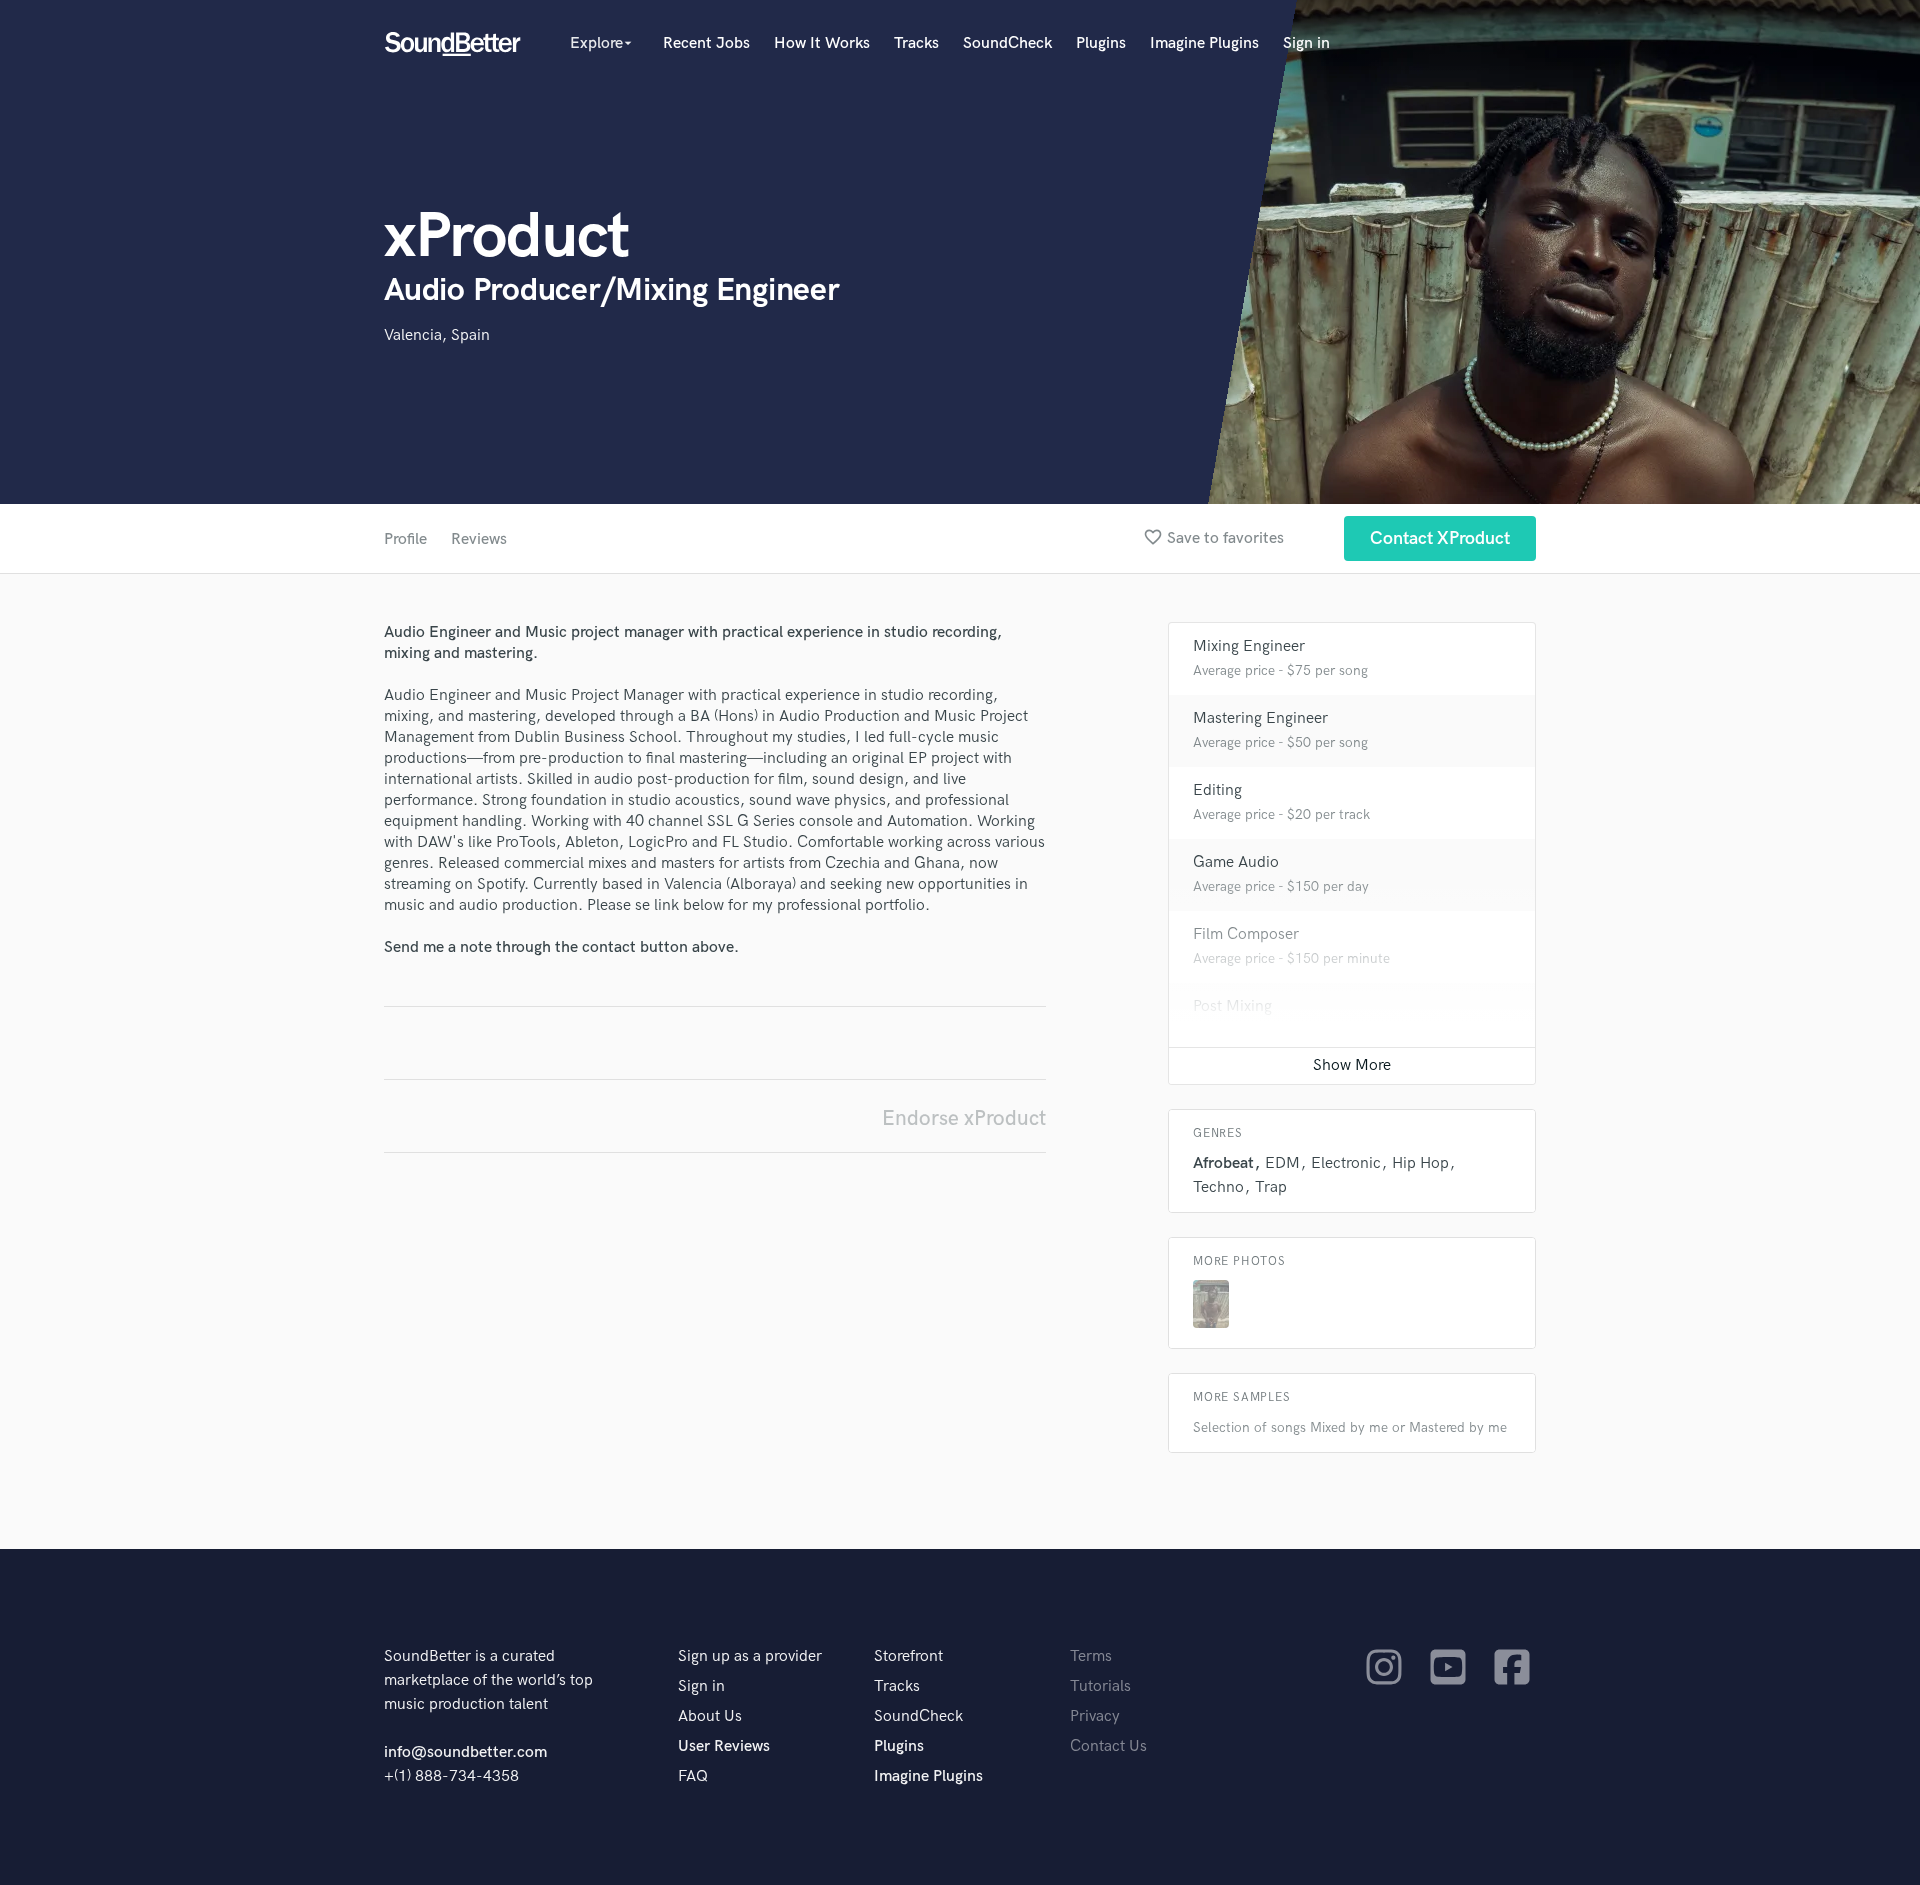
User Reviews (724, 1746)
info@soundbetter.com (465, 1752)
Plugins (1101, 43)
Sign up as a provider (750, 1656)
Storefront (908, 1656)
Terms (1091, 1656)
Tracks (916, 43)
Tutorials (1100, 1686)
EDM (1282, 1163)
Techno (1218, 1187)
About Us (710, 1716)
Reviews (479, 539)
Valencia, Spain (437, 335)
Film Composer (1246, 934)
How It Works (822, 43)
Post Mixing (1232, 1006)
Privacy (1095, 1716)
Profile (405, 539)
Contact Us (1108, 1746)
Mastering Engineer (1260, 718)
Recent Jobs (706, 43)
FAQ (693, 1776)
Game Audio (1236, 862)
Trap (1271, 1187)
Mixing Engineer (1249, 646)
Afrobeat (1223, 1163)
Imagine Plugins (1204, 43)
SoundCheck (1007, 43)
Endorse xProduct (964, 1118)
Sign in (1306, 43)
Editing (1217, 790)
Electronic (1346, 1163)
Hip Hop (1420, 1163)
